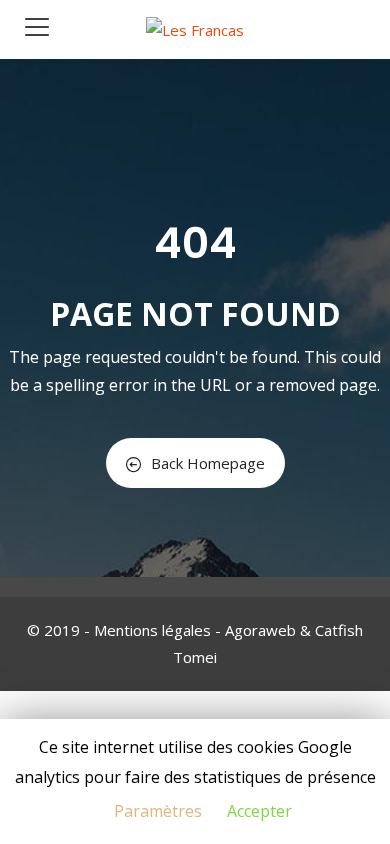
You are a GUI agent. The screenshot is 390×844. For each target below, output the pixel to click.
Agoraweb (260, 630)
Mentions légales (152, 630)
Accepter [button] (259, 811)
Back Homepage (208, 463)
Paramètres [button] (158, 811)
